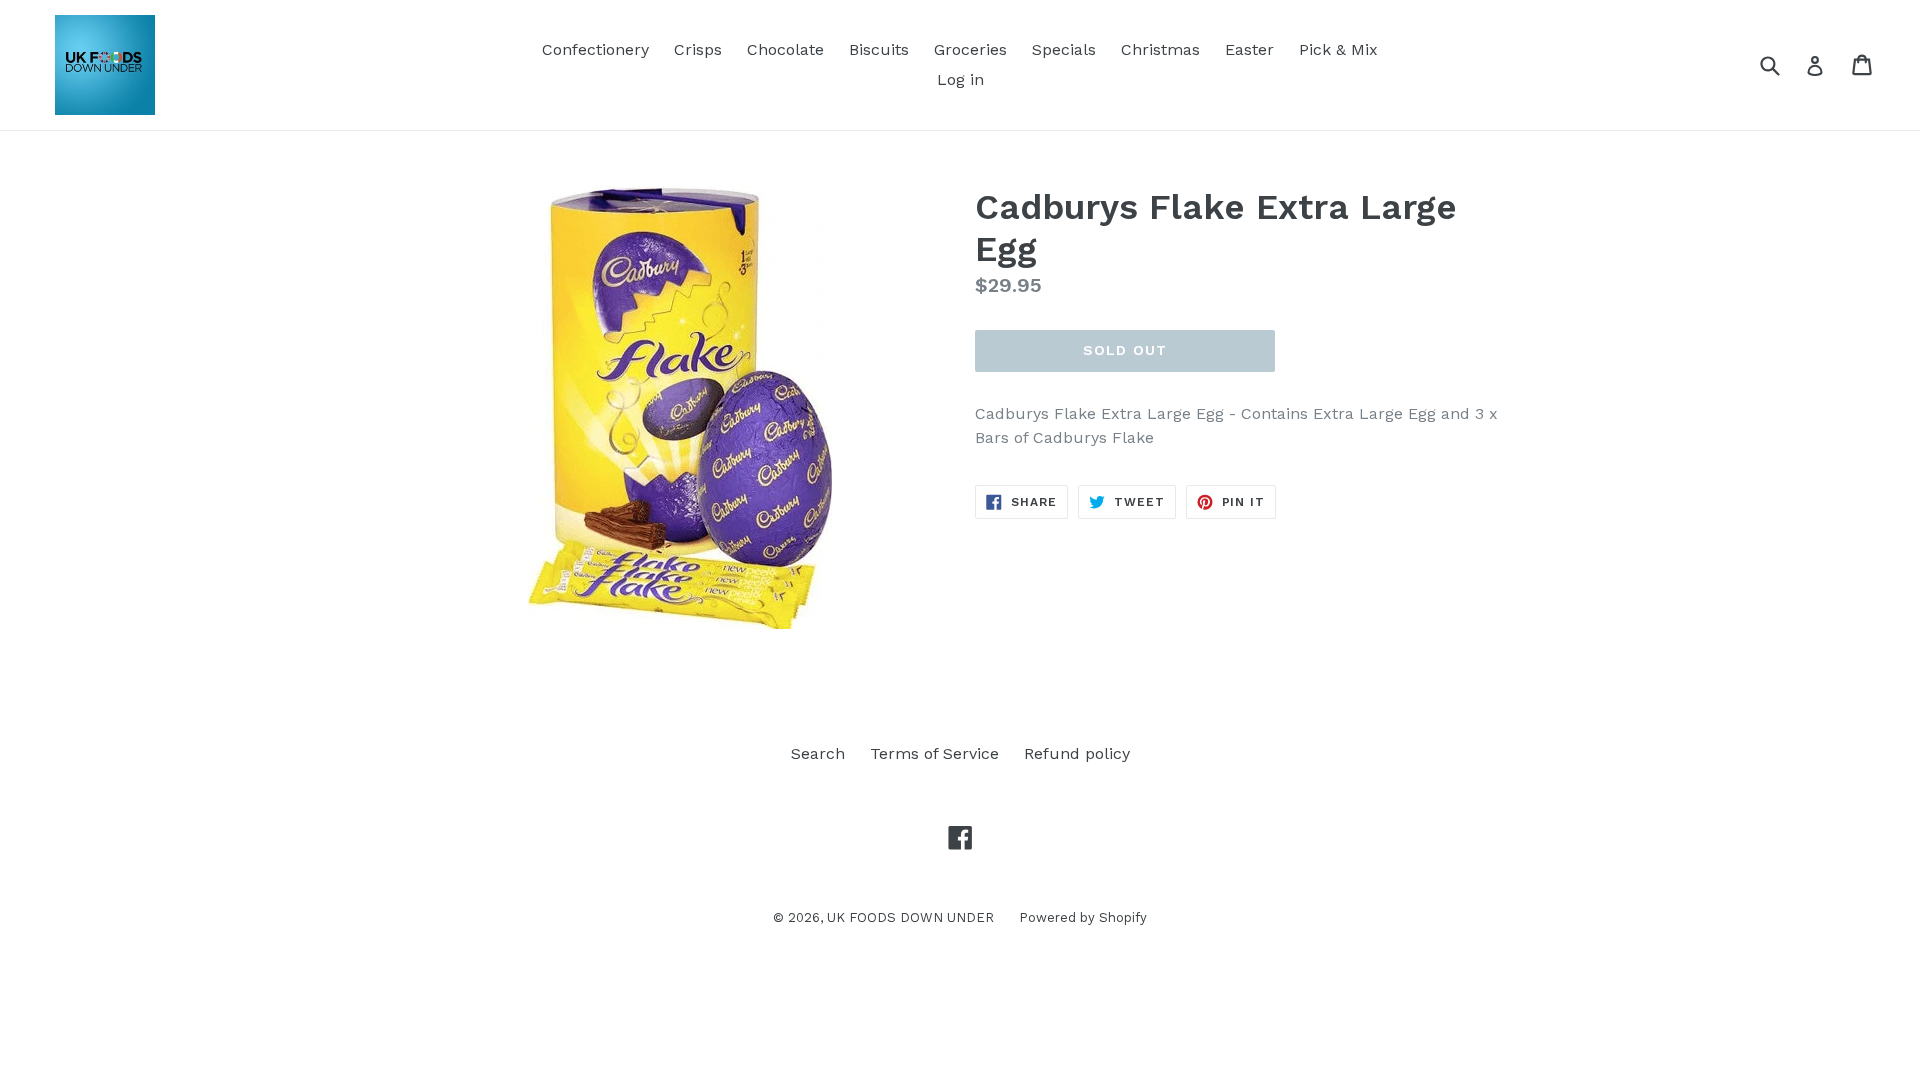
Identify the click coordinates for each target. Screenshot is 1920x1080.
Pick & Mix (1338, 49)
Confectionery (595, 49)
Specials (1064, 49)
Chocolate (785, 49)
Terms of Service (934, 753)
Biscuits (879, 49)
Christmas (1160, 49)
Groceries (970, 49)
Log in (960, 79)
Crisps (698, 49)
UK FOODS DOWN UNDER (910, 917)
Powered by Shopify (1083, 917)
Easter (1249, 49)
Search (818, 753)
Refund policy (1077, 753)
